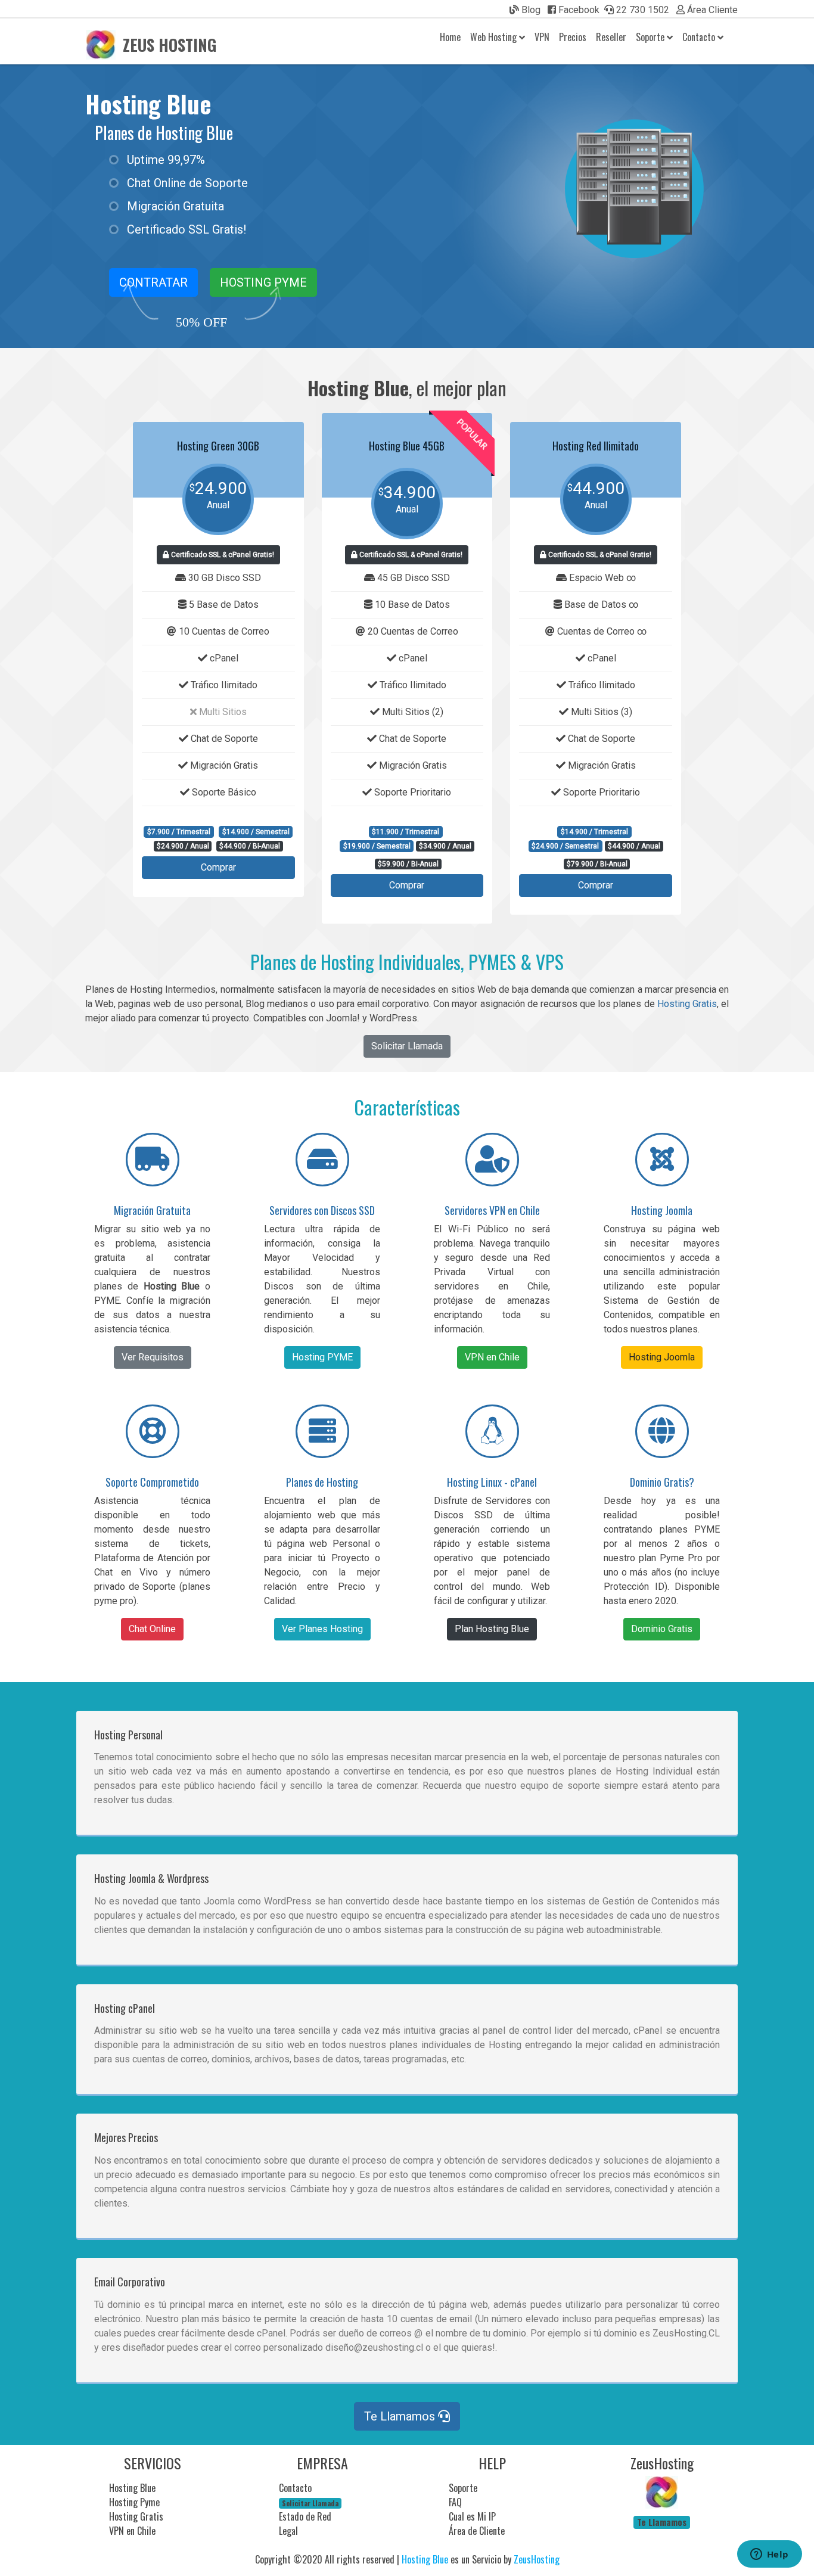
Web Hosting (495, 37)
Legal (288, 2531)
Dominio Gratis (662, 1629)
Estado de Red (305, 2516)
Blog (530, 10)
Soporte (651, 37)
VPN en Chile (492, 1357)
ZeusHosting (537, 2559)
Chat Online (152, 1629)
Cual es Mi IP (472, 2516)
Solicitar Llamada (407, 1046)
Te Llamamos (401, 2416)
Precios (573, 37)
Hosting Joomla (662, 1357)
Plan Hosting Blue (492, 1629)
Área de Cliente (477, 2531)
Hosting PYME (263, 282)
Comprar (218, 867)
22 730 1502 (641, 10)
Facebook (578, 10)
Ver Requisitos (153, 1357)
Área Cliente (711, 10)
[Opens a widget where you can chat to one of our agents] (769, 2555)
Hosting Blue (148, 104)
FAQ (455, 2502)
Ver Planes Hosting (322, 1629)
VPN (542, 37)
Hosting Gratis (687, 1004)
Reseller (611, 37)
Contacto (700, 37)
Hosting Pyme (134, 2502)
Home (450, 37)
